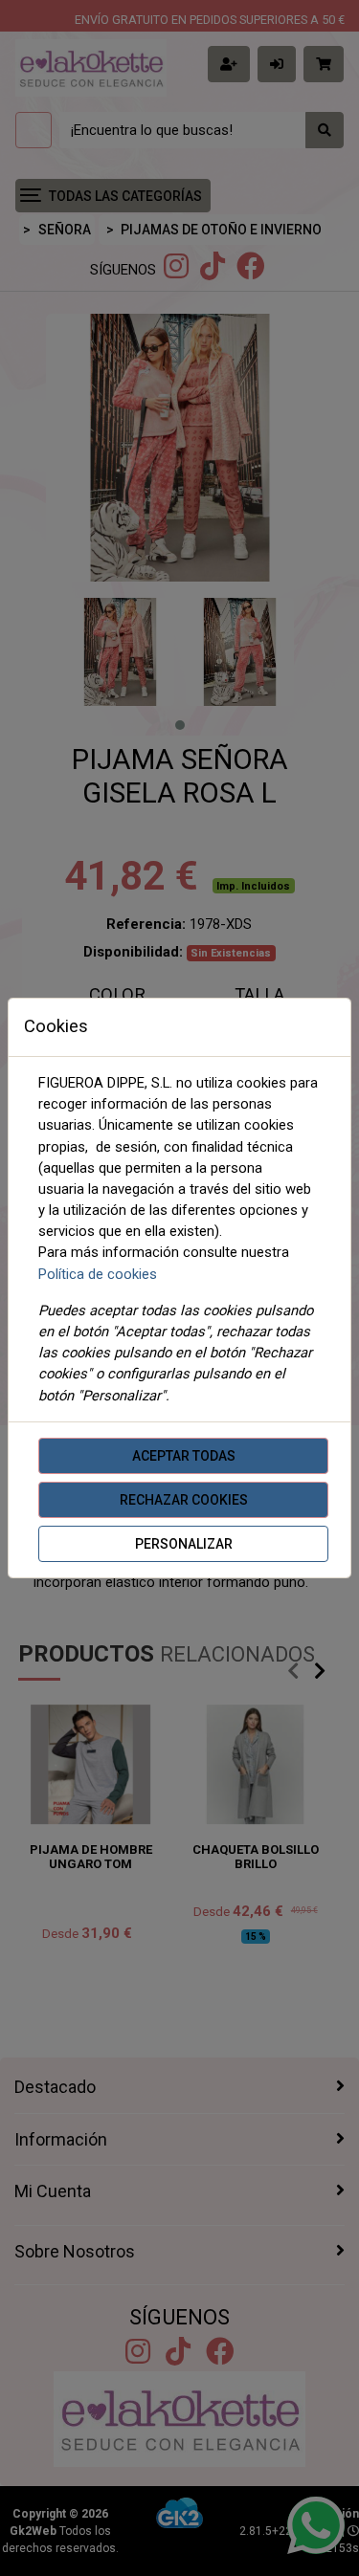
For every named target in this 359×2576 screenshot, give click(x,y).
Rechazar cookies (184, 1500)
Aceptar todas (184, 1456)
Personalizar (184, 1544)
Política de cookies (98, 1274)
